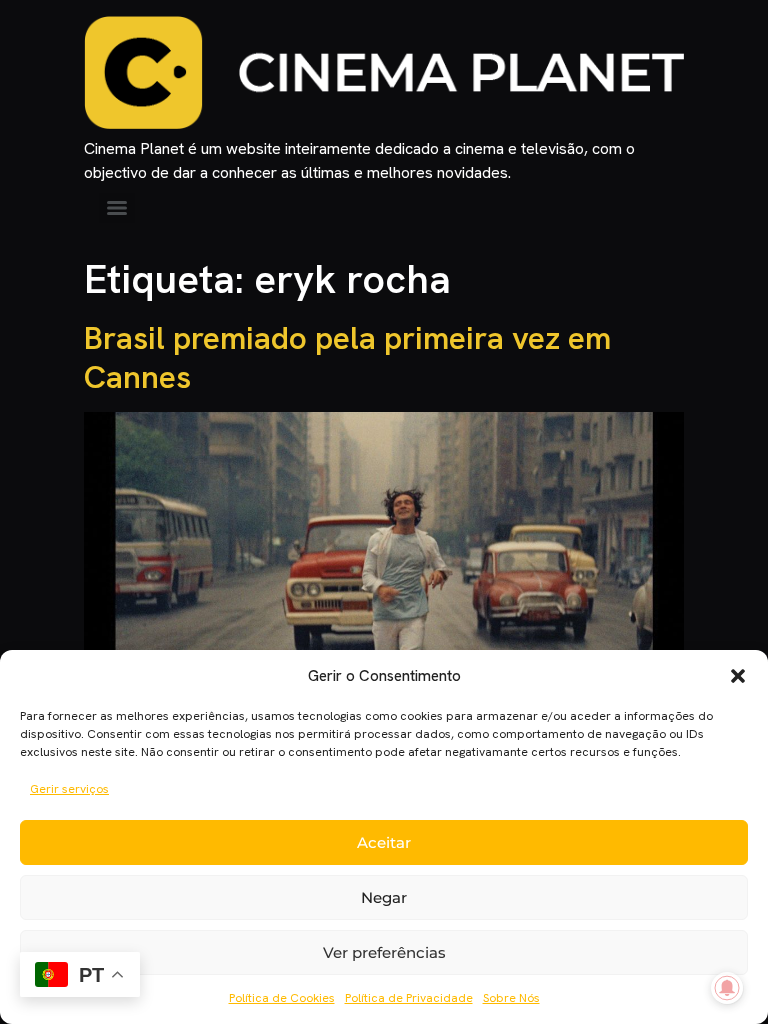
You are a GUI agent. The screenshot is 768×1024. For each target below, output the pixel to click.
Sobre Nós (511, 998)
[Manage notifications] (727, 988)
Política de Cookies (282, 998)
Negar (384, 897)
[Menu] (117, 208)
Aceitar (384, 842)
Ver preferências (384, 952)
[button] (738, 676)
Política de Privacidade (409, 998)
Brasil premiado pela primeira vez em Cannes (347, 357)
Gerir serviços (69, 789)
